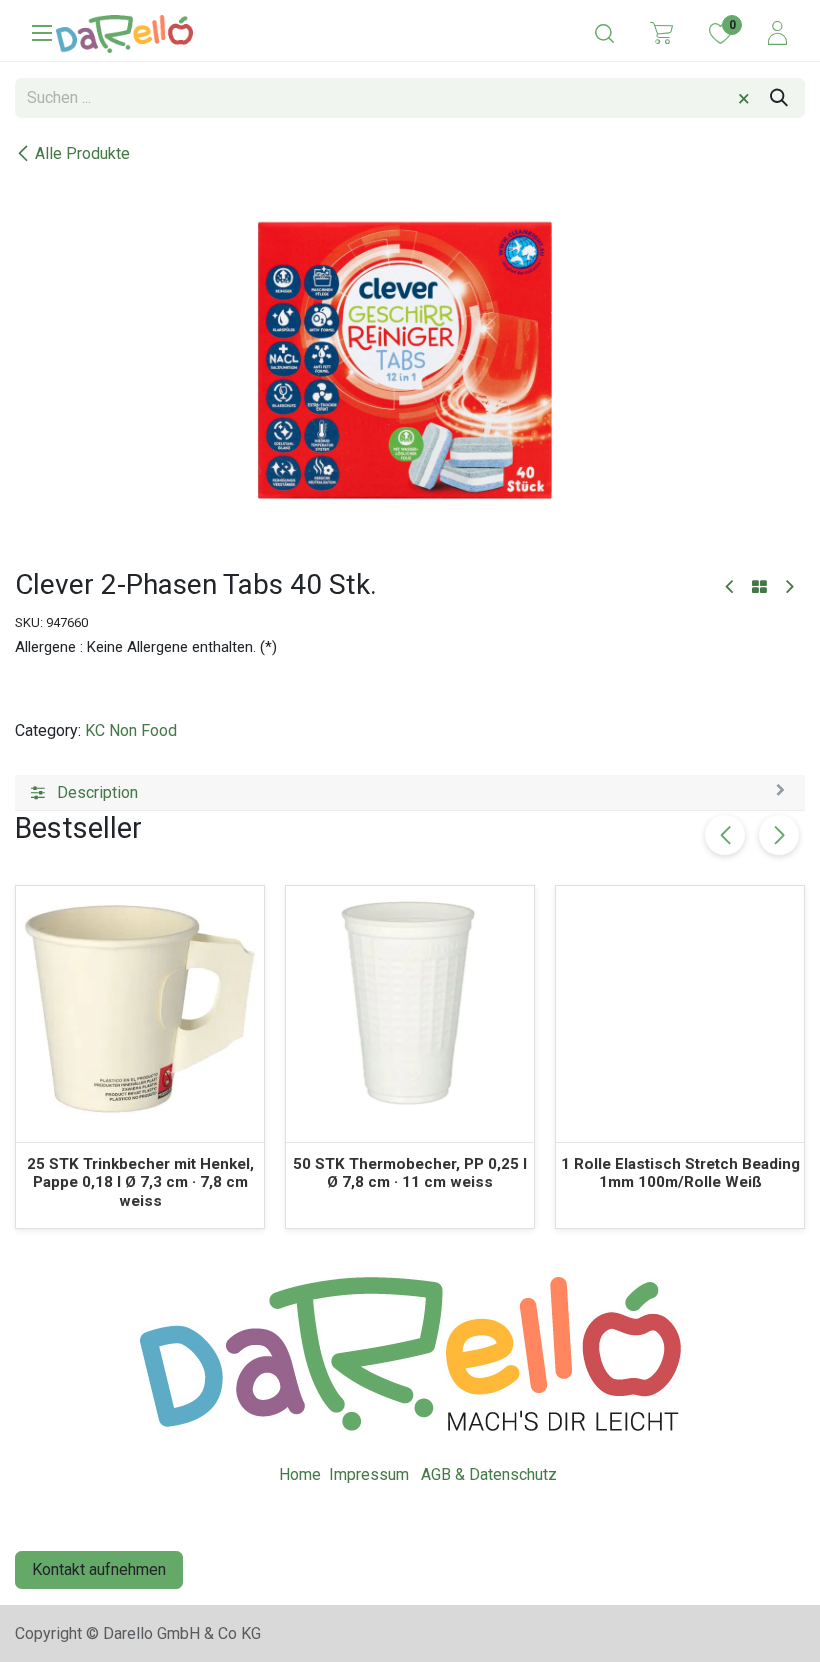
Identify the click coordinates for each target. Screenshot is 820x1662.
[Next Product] (788, 587)
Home (300, 1474)
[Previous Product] (730, 587)
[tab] (410, 793)
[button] (779, 835)
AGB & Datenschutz (489, 1474)
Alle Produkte (82, 153)
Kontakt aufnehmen (99, 1569)
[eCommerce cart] (661, 32)
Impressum (369, 1474)
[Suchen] (779, 98)
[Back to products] (759, 588)
